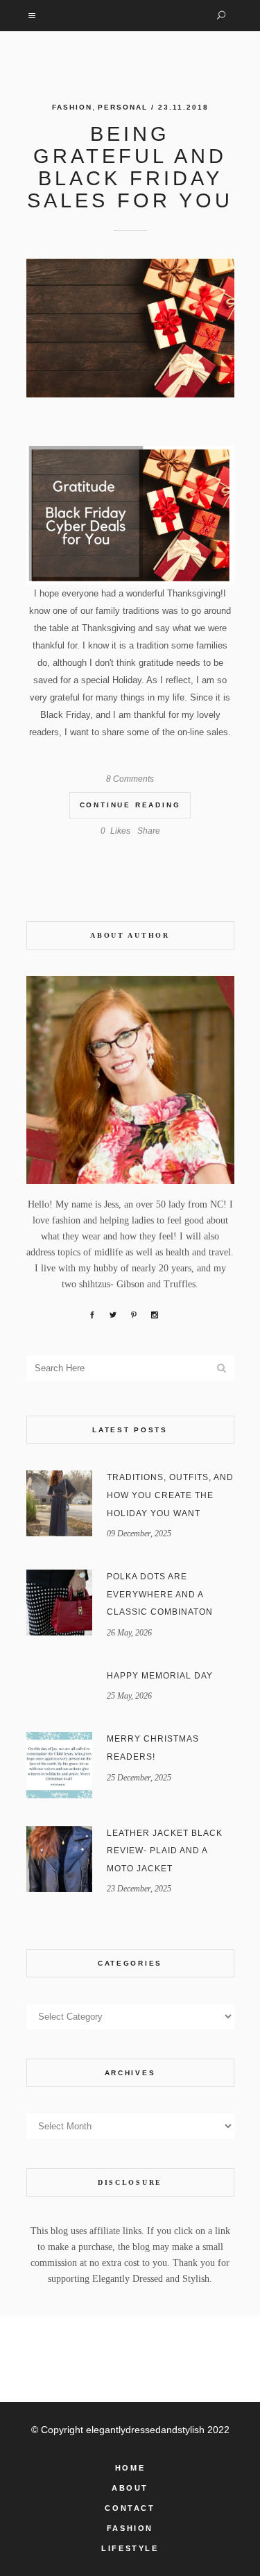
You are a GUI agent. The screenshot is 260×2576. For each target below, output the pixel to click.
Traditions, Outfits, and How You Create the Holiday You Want (170, 1495)
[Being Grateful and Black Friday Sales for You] (130, 328)
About (130, 2488)
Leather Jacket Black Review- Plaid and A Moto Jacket (165, 1851)
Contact (130, 2508)
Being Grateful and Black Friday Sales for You (130, 167)
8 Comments (130, 779)
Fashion (72, 107)
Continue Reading (130, 805)
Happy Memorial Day (160, 1676)
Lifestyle (130, 2548)
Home (130, 2468)
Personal (123, 107)
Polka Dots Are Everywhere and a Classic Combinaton (160, 1594)
